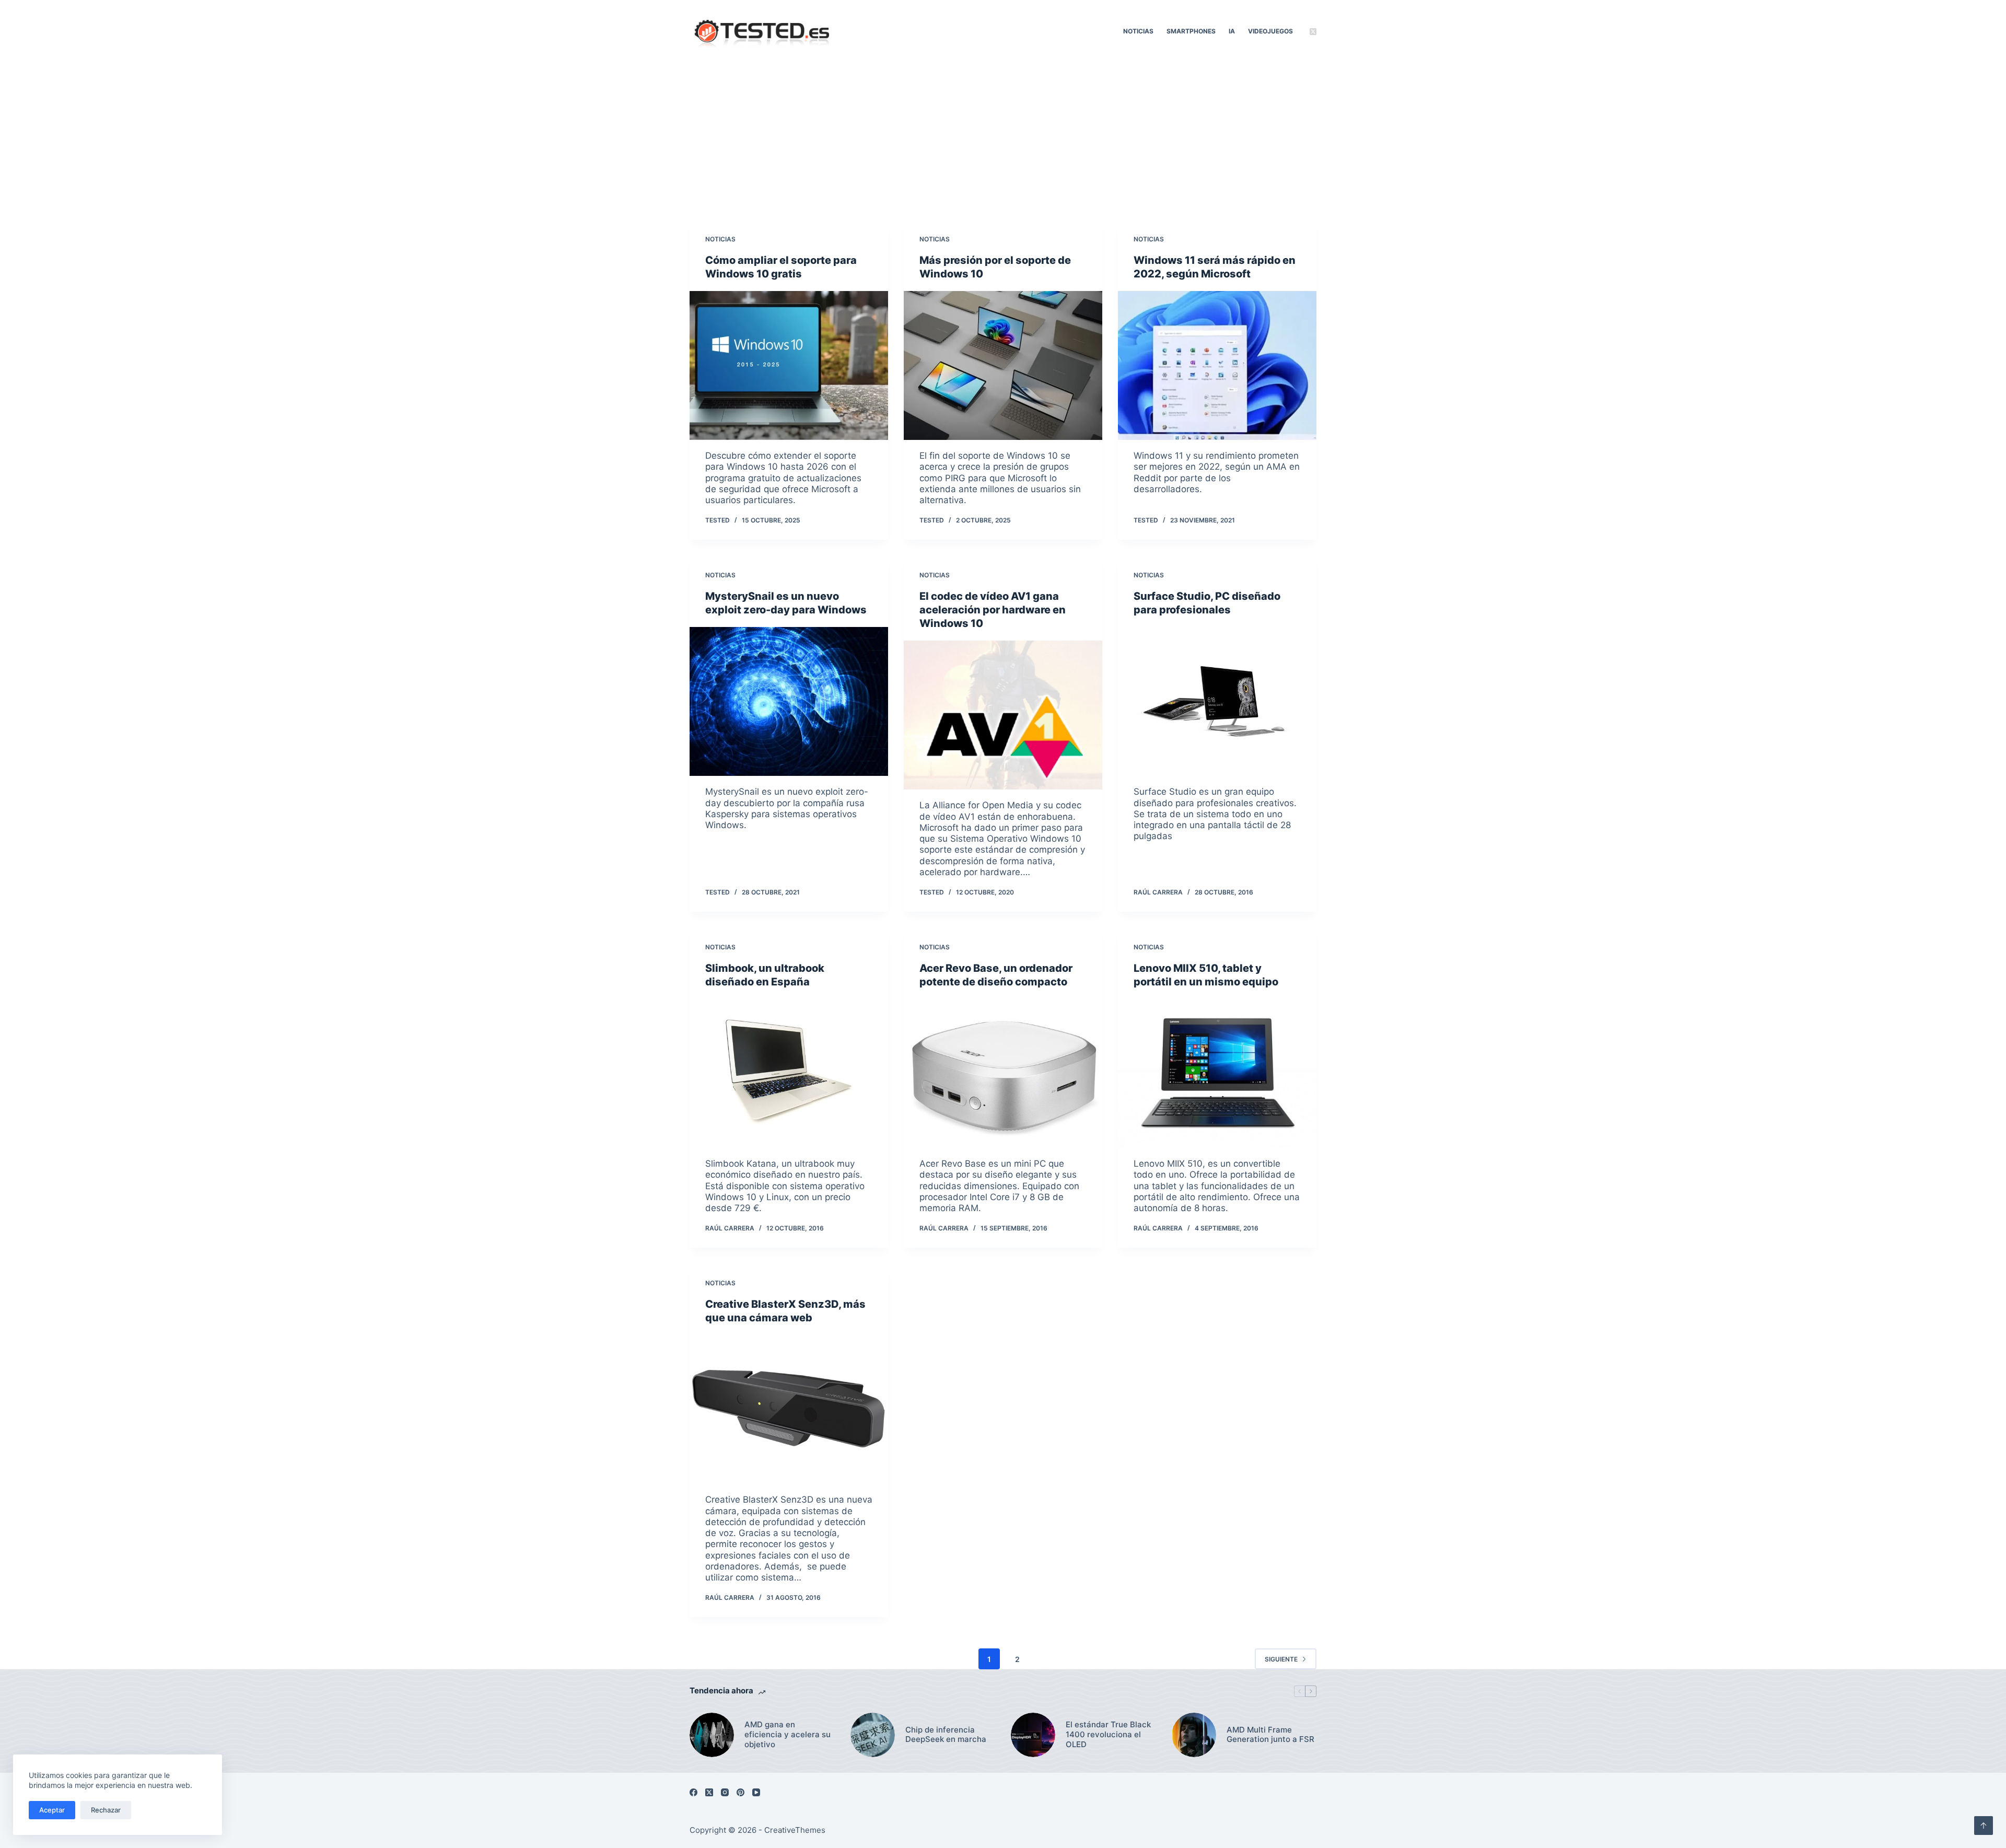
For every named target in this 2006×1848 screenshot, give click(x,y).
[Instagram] (725, 1792)
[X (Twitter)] (1313, 32)
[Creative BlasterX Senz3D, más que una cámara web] (789, 1409)
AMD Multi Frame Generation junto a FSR (1270, 1735)
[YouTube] (756, 1792)
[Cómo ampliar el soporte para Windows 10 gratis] (789, 365)
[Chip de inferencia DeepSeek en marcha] (873, 1735)
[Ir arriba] (1984, 1826)
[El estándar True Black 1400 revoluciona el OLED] (1033, 1735)
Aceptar (52, 1810)
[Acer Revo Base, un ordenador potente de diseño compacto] (1003, 1073)
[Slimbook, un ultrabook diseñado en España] (789, 1073)
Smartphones (1191, 31)
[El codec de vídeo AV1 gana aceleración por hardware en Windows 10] (1003, 715)
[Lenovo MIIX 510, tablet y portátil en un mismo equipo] (1217, 1073)
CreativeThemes (795, 1830)
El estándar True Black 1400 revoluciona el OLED (1108, 1735)
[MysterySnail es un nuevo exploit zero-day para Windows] (789, 701)
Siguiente (1281, 1659)
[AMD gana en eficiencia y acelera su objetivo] (712, 1735)
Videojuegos (1270, 31)
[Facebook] (693, 1792)
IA (1232, 31)
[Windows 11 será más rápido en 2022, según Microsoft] (1217, 365)
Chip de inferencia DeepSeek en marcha (946, 1735)
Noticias (1138, 31)
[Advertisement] (1003, 141)
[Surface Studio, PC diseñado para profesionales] (1217, 701)
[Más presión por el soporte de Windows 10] (1003, 365)
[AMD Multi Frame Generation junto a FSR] (1194, 1735)
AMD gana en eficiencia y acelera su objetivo (788, 1735)
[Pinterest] (740, 1792)
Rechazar (106, 1810)
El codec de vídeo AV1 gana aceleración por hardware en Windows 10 (993, 610)
